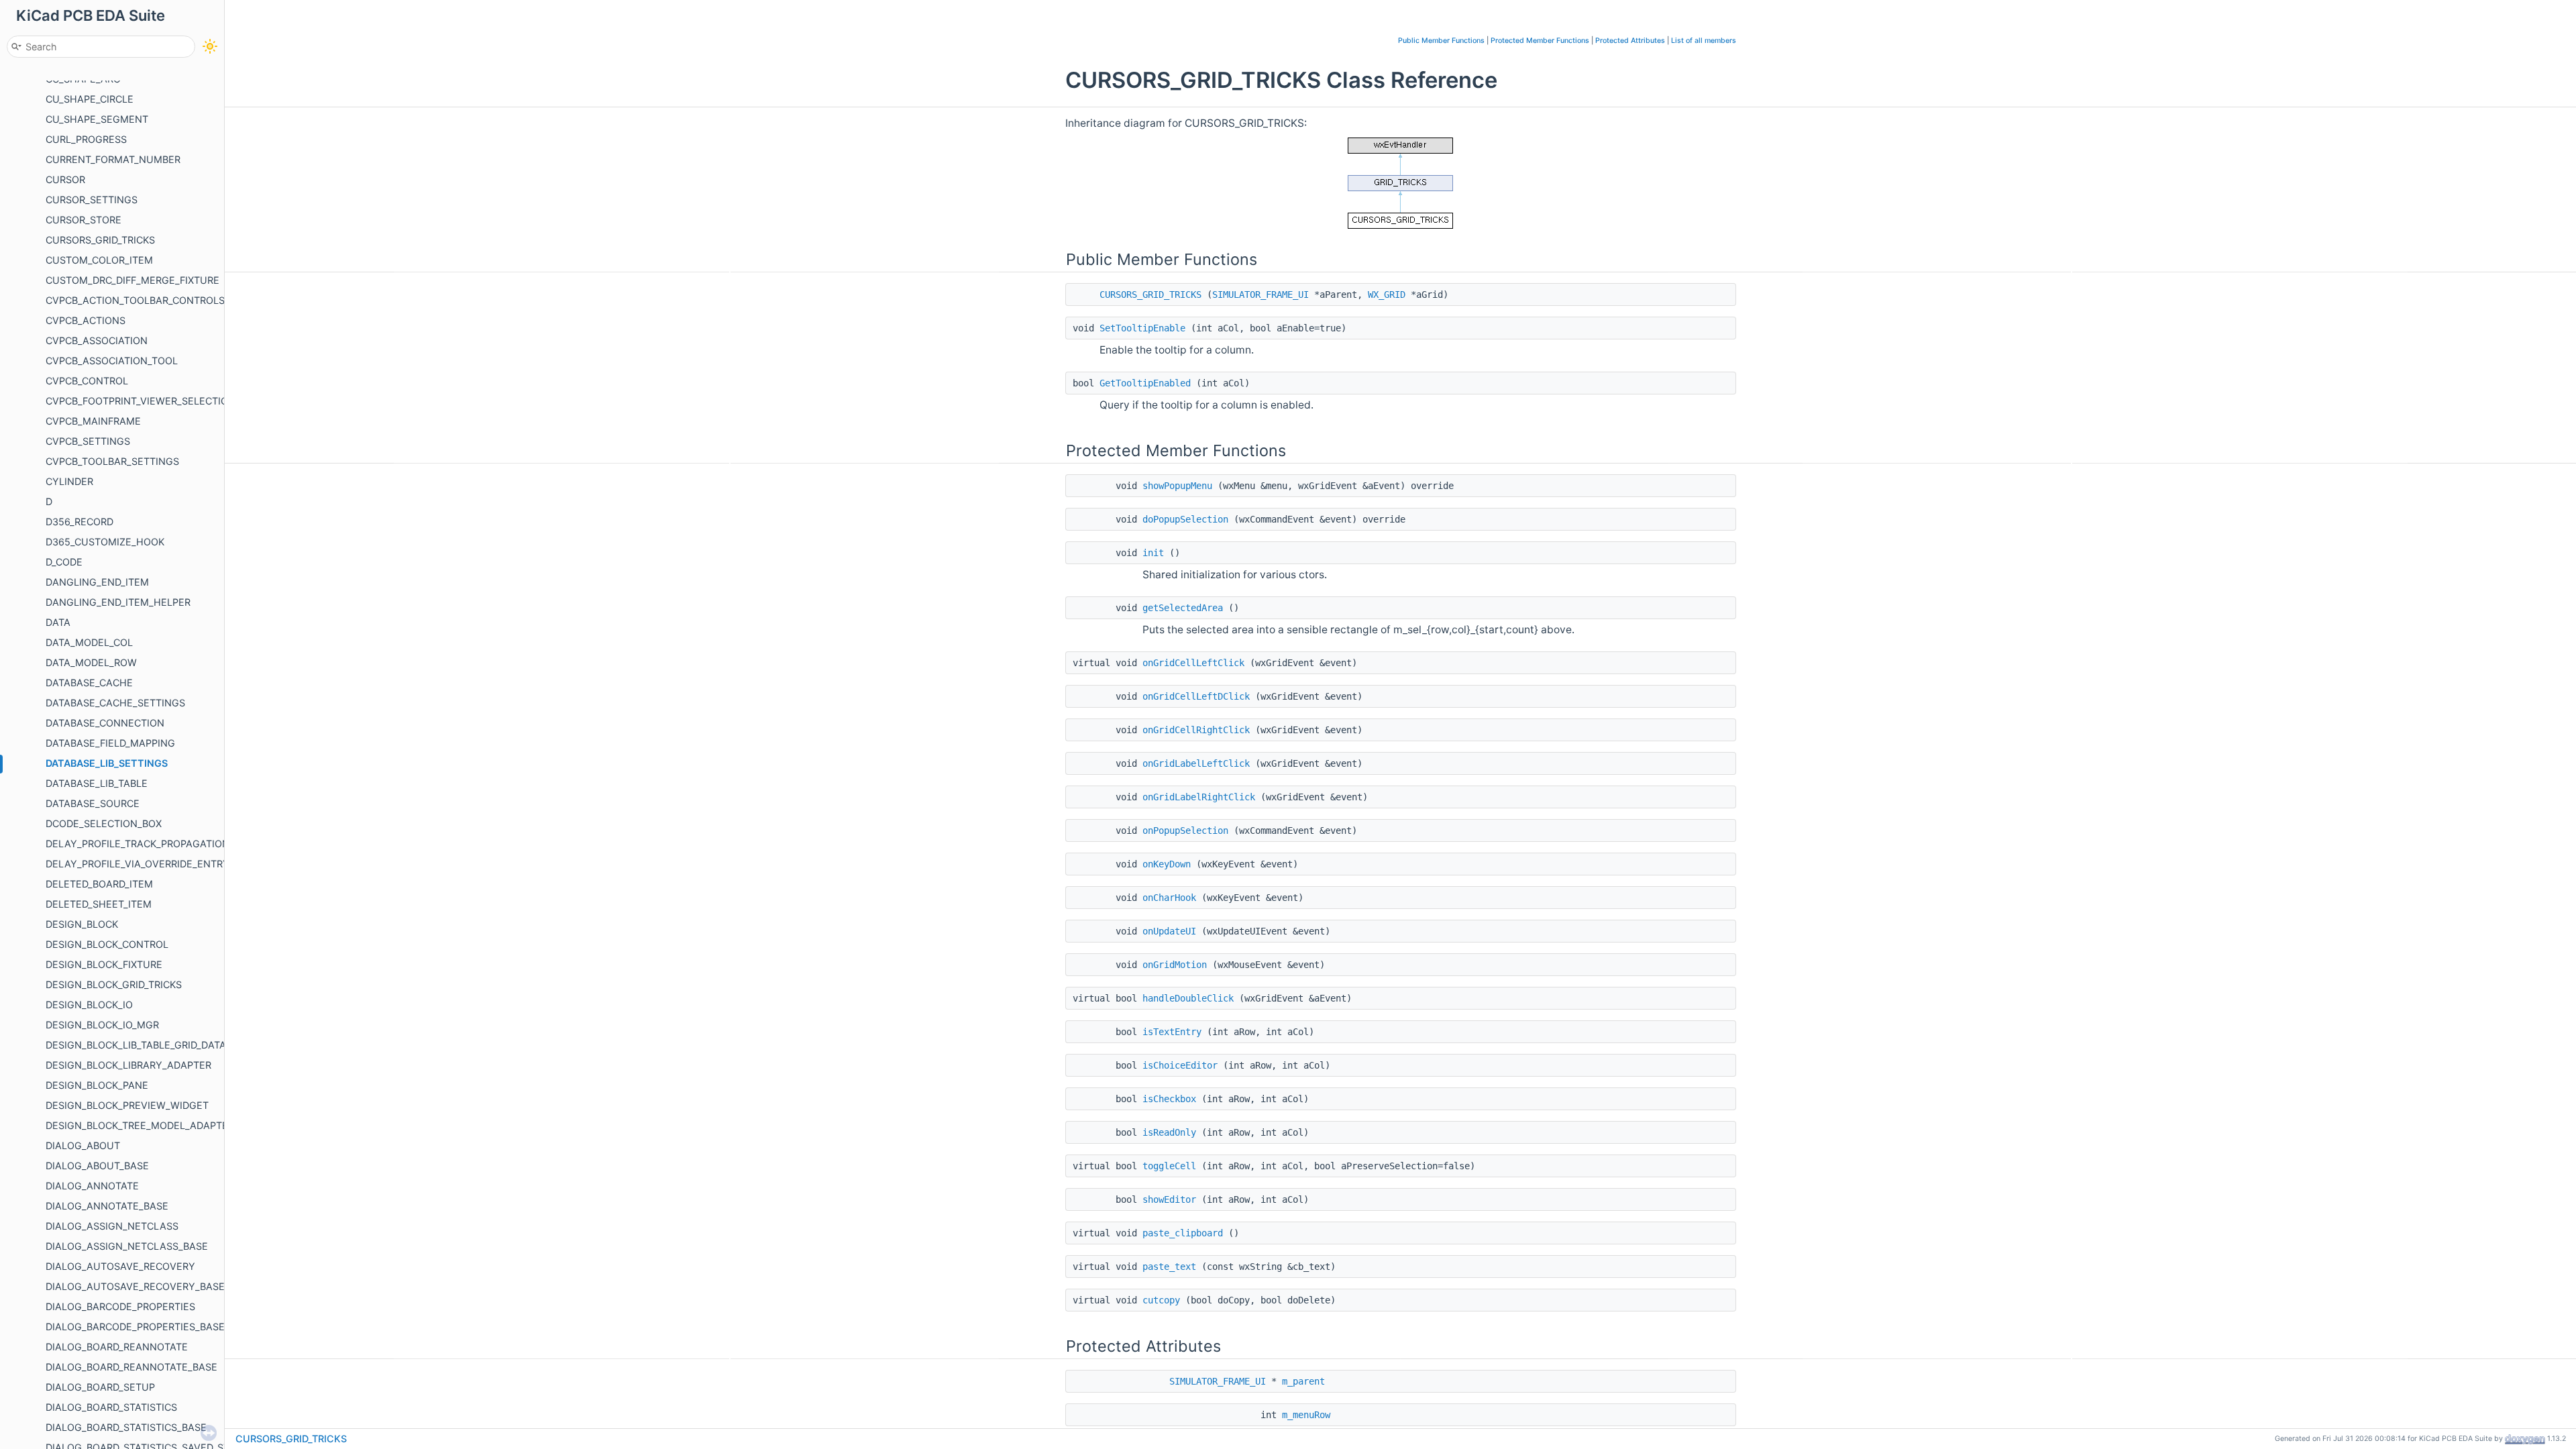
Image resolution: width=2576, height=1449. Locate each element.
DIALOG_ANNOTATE (92, 1186)
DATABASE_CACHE (89, 683)
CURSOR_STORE (84, 220)
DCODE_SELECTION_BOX (104, 823)
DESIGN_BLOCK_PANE (97, 1085)
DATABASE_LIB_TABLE (97, 783)
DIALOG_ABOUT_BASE (97, 1166)
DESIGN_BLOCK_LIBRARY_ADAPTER (128, 1065)
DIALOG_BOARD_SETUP (100, 1387)
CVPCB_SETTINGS (88, 441)
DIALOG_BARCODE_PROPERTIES (120, 1306)
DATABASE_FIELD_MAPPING (110, 743)
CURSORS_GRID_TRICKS (100, 240)
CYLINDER (69, 481)
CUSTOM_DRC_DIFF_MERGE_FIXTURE (132, 280)
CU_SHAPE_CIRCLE (90, 99)
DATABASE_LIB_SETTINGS (107, 763)
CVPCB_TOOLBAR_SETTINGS (112, 461)
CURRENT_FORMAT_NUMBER (113, 159)
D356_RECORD (79, 522)
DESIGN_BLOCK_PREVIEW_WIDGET (127, 1105)
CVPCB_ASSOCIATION (97, 340)
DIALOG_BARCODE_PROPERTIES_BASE (135, 1327)
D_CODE (64, 562)
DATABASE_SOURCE (93, 803)
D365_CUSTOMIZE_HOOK (105, 542)
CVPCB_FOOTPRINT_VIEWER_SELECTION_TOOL (156, 401)
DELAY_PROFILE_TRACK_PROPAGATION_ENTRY (156, 844)
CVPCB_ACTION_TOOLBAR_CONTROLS (135, 300)
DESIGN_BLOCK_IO (89, 1005)
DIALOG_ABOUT (83, 1145)
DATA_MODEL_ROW (91, 662)
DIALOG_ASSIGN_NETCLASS (112, 1226)
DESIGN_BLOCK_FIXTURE (104, 964)
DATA (58, 622)
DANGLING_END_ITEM (97, 582)
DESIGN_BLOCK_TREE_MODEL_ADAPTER (140, 1125)
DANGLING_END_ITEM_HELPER (118, 602)
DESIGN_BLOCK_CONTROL (107, 944)
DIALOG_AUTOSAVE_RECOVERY (120, 1266)
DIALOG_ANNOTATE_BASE (107, 1206)
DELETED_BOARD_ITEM (99, 884)
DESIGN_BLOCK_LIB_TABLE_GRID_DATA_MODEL (155, 1045)
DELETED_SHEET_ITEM (99, 904)
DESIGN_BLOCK (82, 924)
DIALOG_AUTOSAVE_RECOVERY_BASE (135, 1286)
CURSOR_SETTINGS (92, 200)
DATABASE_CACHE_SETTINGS (115, 703)
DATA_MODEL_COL (89, 642)
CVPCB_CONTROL (87, 381)
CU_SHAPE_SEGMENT (97, 119)
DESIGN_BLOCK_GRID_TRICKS (114, 984)
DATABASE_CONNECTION (105, 723)
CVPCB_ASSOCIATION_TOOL (112, 361)
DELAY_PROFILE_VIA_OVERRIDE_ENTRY (138, 864)
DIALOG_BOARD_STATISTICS (111, 1407)
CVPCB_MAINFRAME (93, 421)
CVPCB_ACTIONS (86, 320)
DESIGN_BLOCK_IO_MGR (102, 1025)
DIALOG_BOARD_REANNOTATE (117, 1347)
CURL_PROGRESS (86, 139)
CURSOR (65, 179)
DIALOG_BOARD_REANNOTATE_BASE (131, 1367)
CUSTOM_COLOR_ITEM (99, 260)
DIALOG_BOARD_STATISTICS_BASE (126, 1427)
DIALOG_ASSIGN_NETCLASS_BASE (127, 1246)
